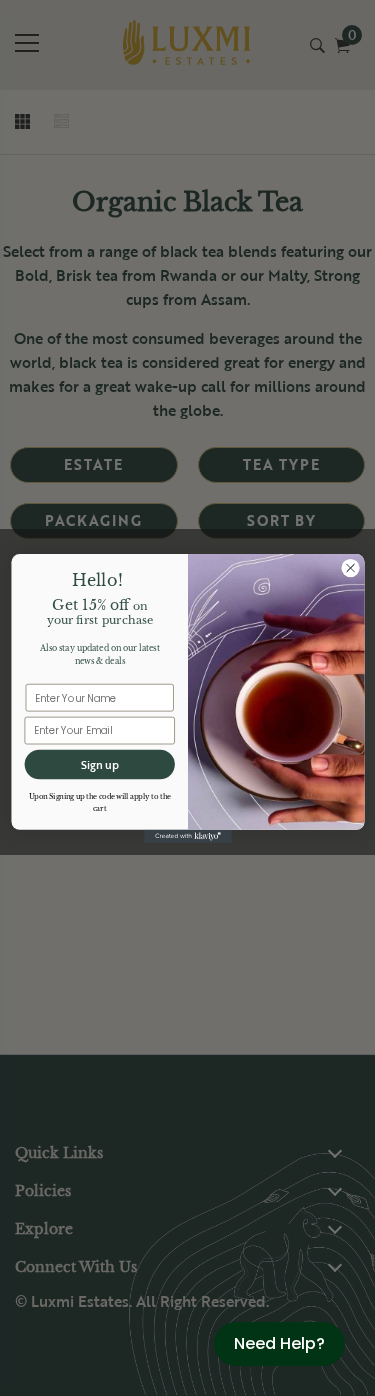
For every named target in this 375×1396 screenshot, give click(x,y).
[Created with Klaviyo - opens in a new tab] (188, 835)
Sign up (99, 764)
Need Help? (279, 1343)
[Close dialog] (349, 567)
